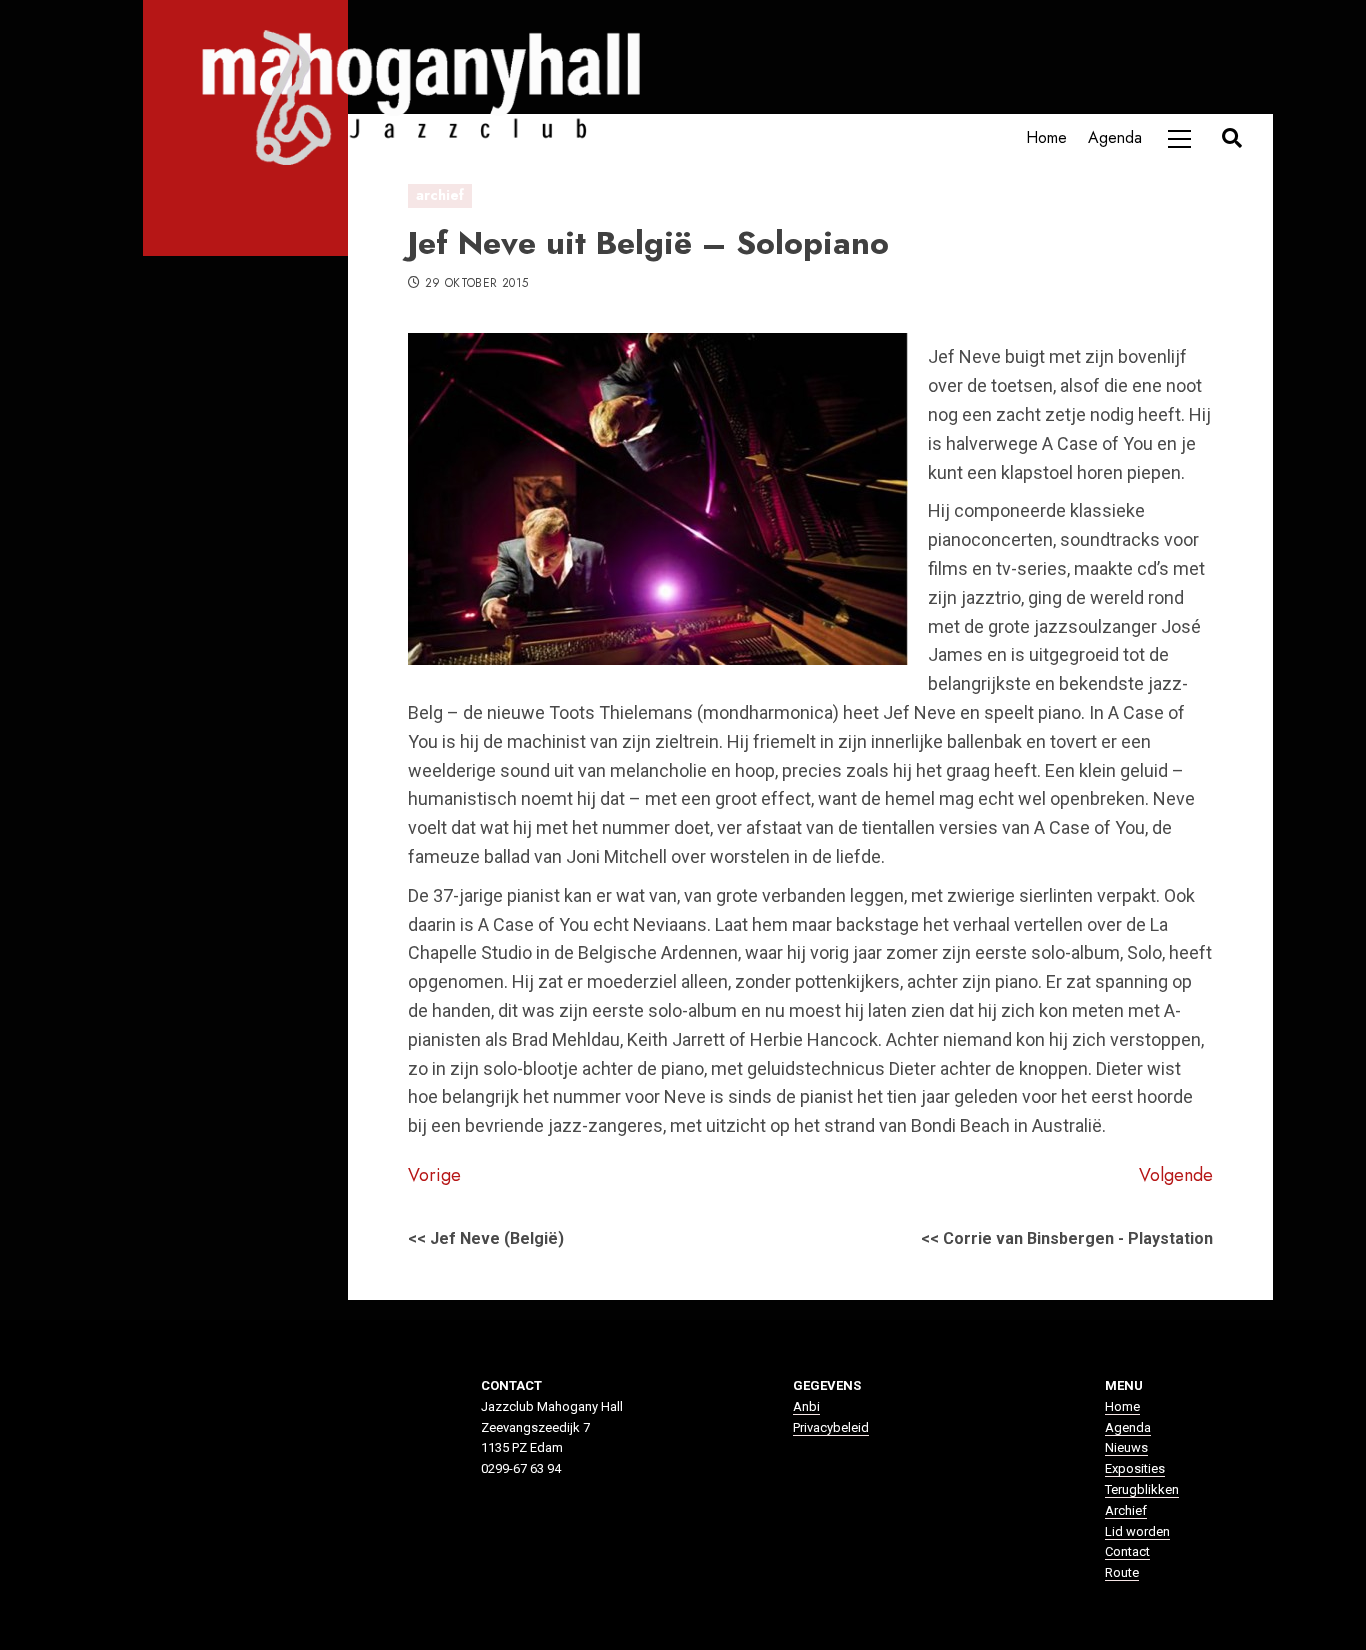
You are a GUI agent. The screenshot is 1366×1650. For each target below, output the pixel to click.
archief (440, 195)
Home (1046, 137)
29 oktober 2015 (476, 284)
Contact (1127, 1551)
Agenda (1115, 137)
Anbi (806, 1406)
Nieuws (1126, 1447)
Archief (1126, 1510)
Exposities (1135, 1468)
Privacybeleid (831, 1427)
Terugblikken (1142, 1489)
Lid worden (1137, 1531)
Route (1122, 1572)
